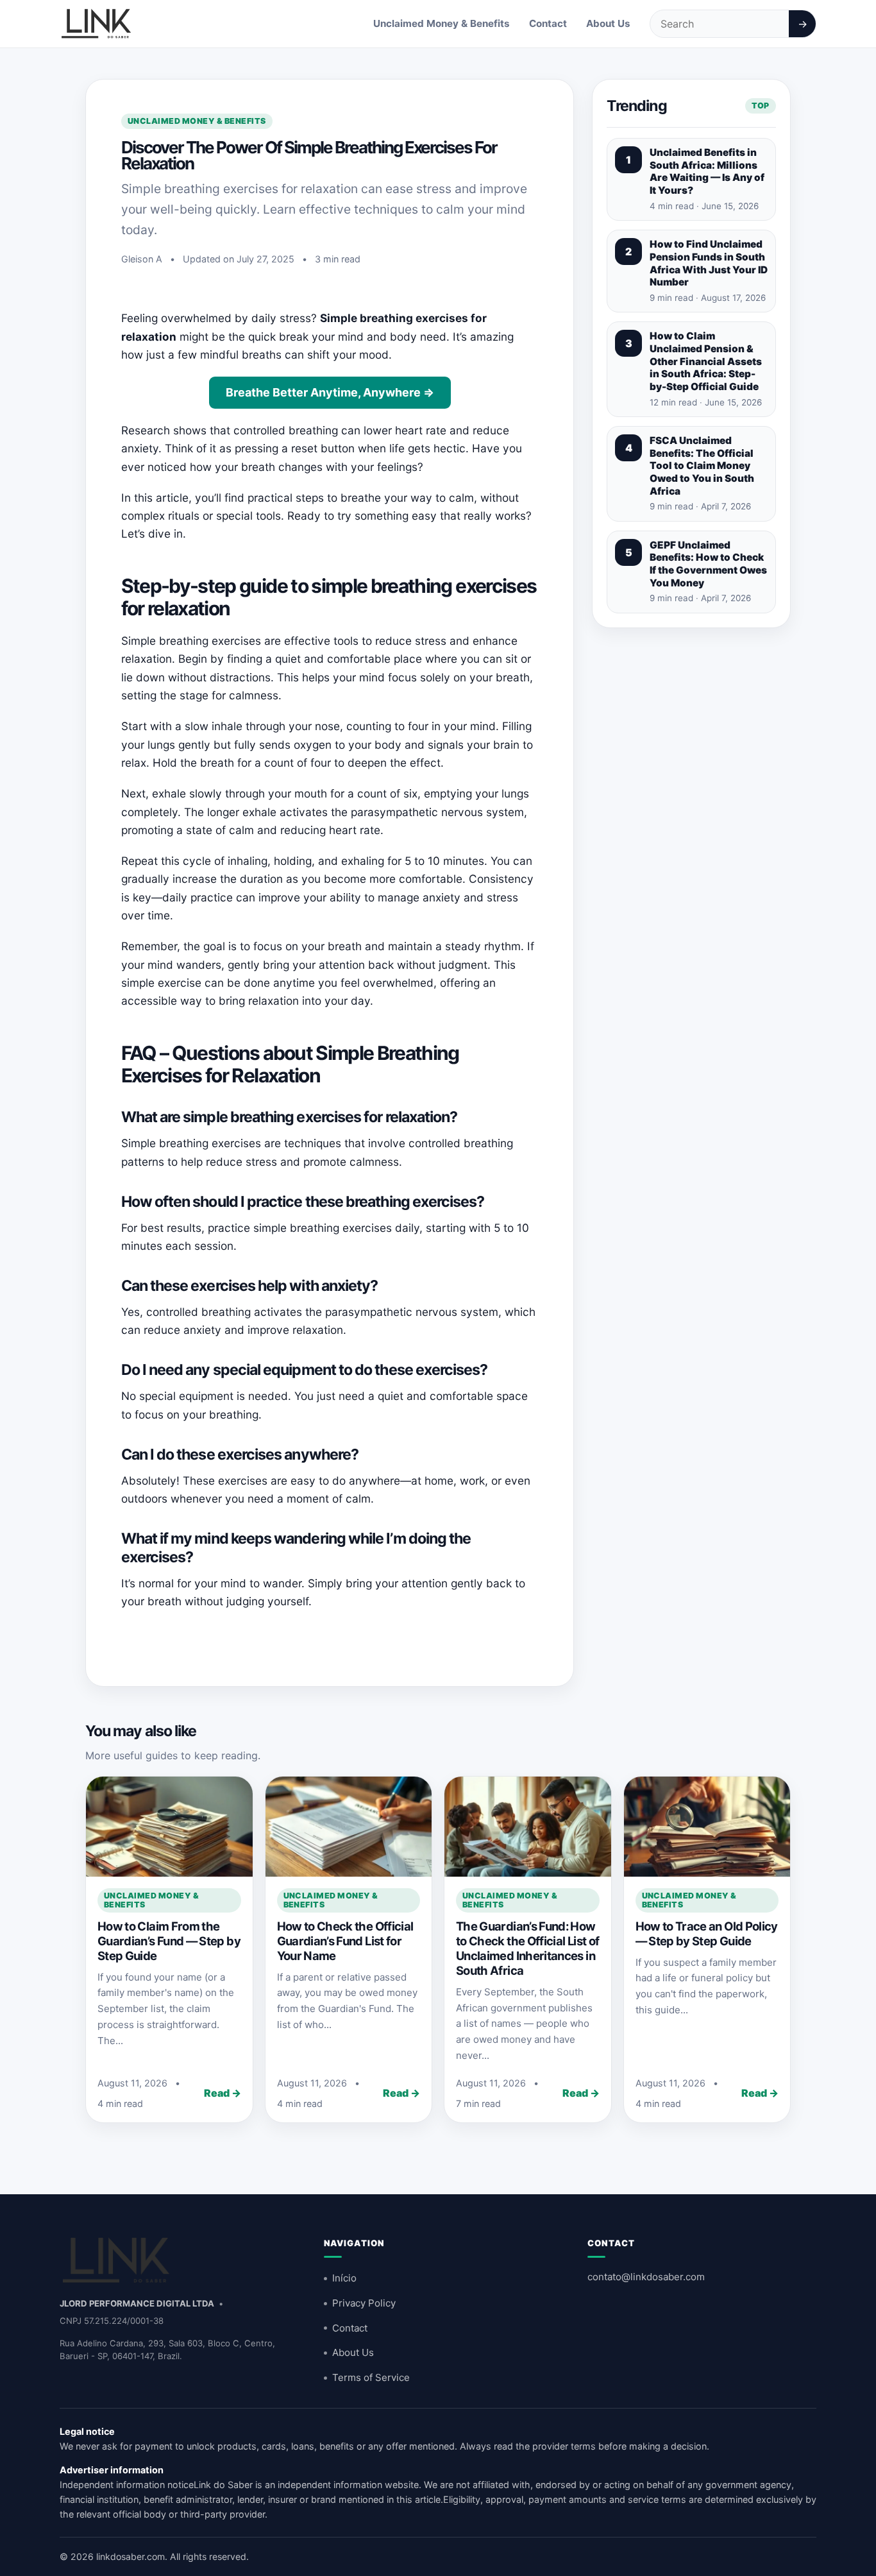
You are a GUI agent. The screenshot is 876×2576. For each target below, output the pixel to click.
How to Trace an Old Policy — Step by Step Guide (707, 1933)
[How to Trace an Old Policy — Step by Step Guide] (707, 1827)
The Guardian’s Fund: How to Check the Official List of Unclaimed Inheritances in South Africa (527, 1948)
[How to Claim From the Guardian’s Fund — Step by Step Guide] (169, 1827)
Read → (223, 2093)
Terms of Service (371, 2377)
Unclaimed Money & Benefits (442, 23)
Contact (548, 23)
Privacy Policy (364, 2303)
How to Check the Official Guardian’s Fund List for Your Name (345, 1941)
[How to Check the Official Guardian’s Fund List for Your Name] (349, 1827)
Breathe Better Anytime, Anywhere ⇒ (330, 392)
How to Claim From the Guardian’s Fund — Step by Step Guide (169, 1941)
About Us (608, 23)
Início (344, 2278)
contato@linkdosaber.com (646, 2277)
